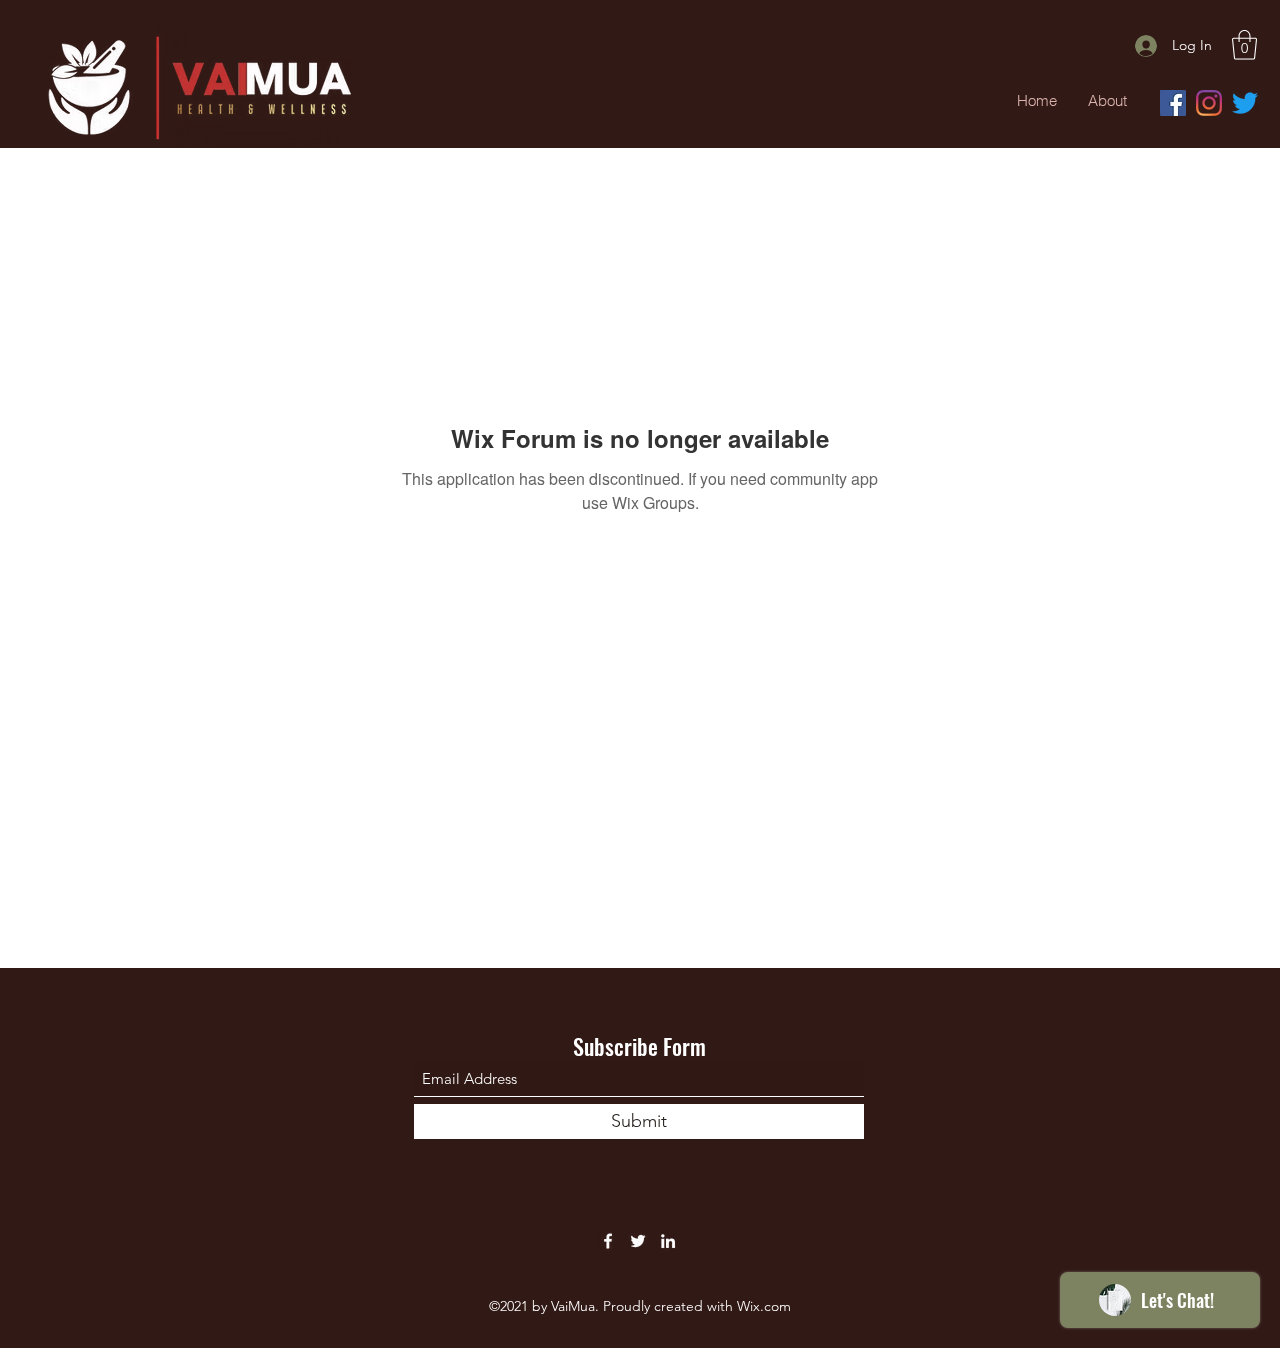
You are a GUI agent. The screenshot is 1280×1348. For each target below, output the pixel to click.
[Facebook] (1173, 103)
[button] (1244, 45)
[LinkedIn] (668, 1241)
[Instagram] (1209, 103)
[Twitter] (1245, 103)
